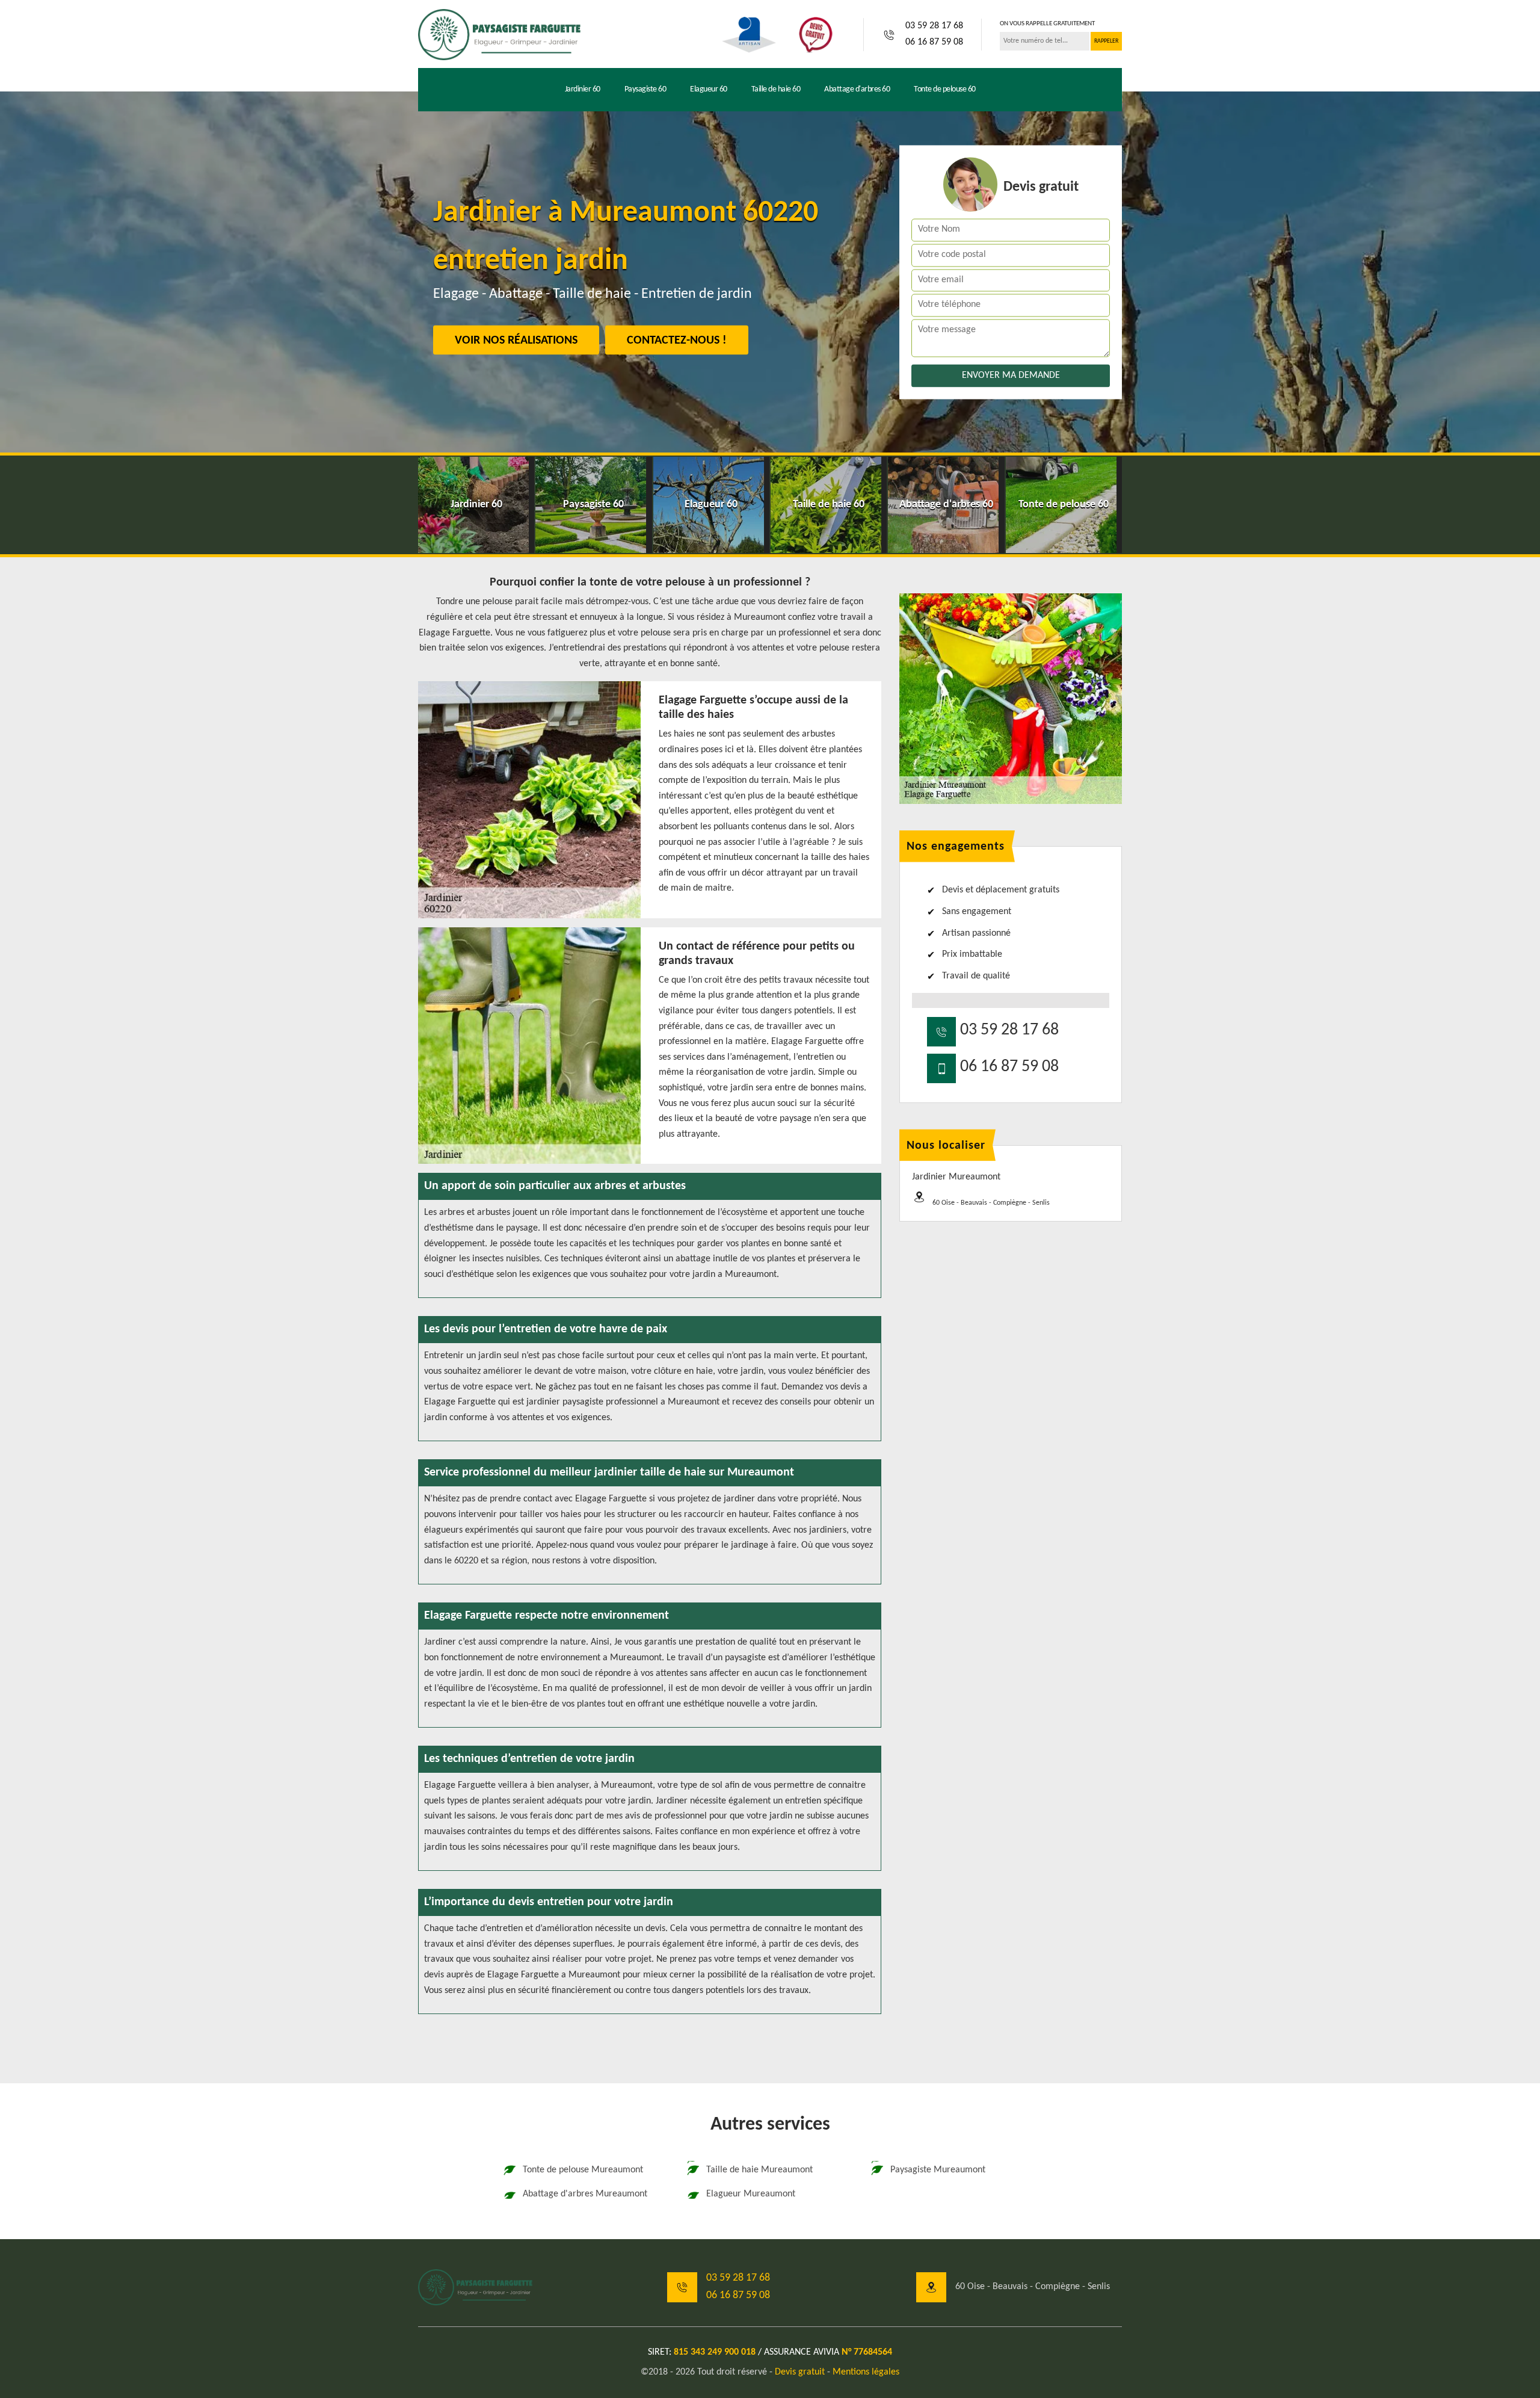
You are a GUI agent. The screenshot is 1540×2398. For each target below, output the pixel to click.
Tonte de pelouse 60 (945, 89)
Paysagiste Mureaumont (938, 2170)
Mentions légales (866, 2372)
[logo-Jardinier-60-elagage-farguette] (499, 34)
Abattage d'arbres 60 (857, 89)
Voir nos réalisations (516, 341)
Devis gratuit (800, 2372)
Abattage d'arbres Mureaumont (585, 2194)
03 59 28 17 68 (934, 26)
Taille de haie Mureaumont (759, 2170)
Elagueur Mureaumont (751, 2194)
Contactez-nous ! (677, 341)
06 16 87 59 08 (934, 42)
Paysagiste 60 (645, 89)
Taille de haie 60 (776, 89)
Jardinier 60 (583, 89)
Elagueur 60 (709, 89)
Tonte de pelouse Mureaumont (583, 2170)
